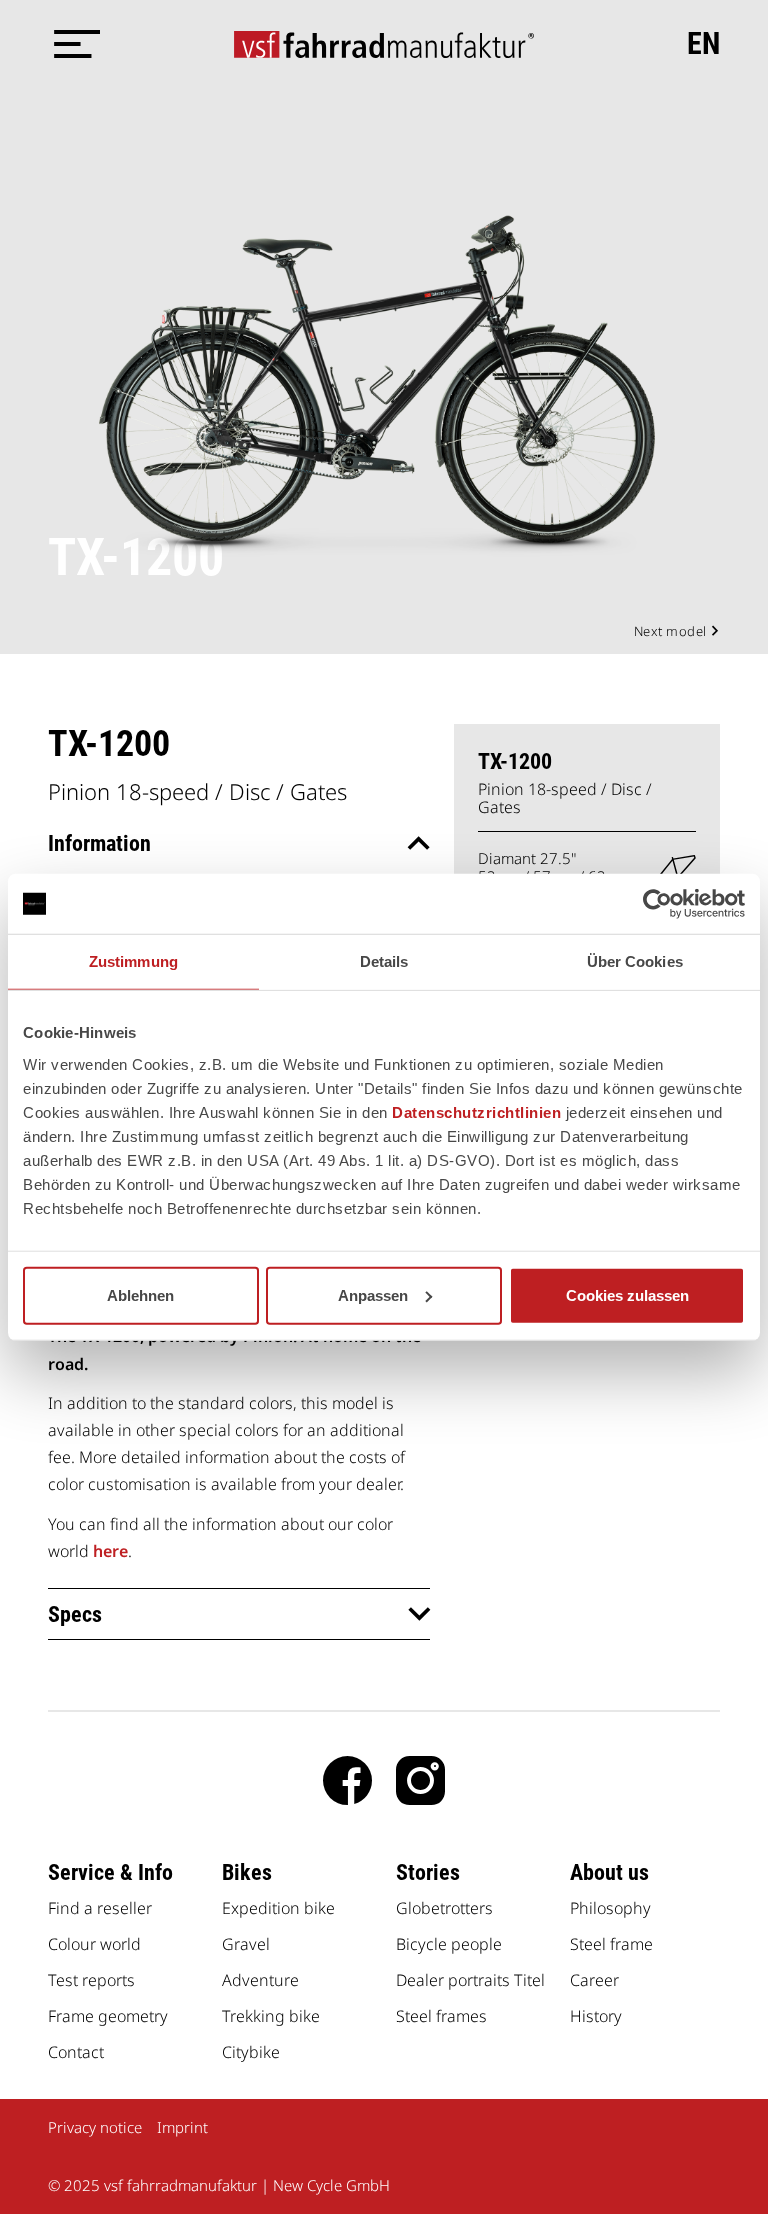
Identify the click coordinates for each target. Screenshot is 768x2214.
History (596, 2016)
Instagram (420, 1780)
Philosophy (610, 1908)
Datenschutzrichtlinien (476, 1111)
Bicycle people (449, 1944)
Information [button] (99, 843)
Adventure (260, 1980)
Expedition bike (278, 1908)
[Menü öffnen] (73, 44)
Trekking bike (271, 2016)
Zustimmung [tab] (133, 961)
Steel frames (441, 2016)
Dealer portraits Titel (470, 1980)
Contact (76, 2052)
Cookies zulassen (627, 1294)
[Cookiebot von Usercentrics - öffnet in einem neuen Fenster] (657, 904)
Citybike (251, 2052)
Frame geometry (108, 2016)
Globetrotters (444, 1908)
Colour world (94, 1944)
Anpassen (373, 1294)
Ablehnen (140, 1294)
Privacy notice (95, 2127)
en (703, 44)
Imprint (182, 2127)
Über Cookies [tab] (635, 961)
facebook (347, 1780)
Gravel (246, 1944)
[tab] (239, 843)
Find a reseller (100, 1908)
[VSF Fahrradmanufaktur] (384, 44)
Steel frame (611, 1944)
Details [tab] (384, 961)
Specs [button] (75, 1614)
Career (594, 1980)
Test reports (91, 1980)
